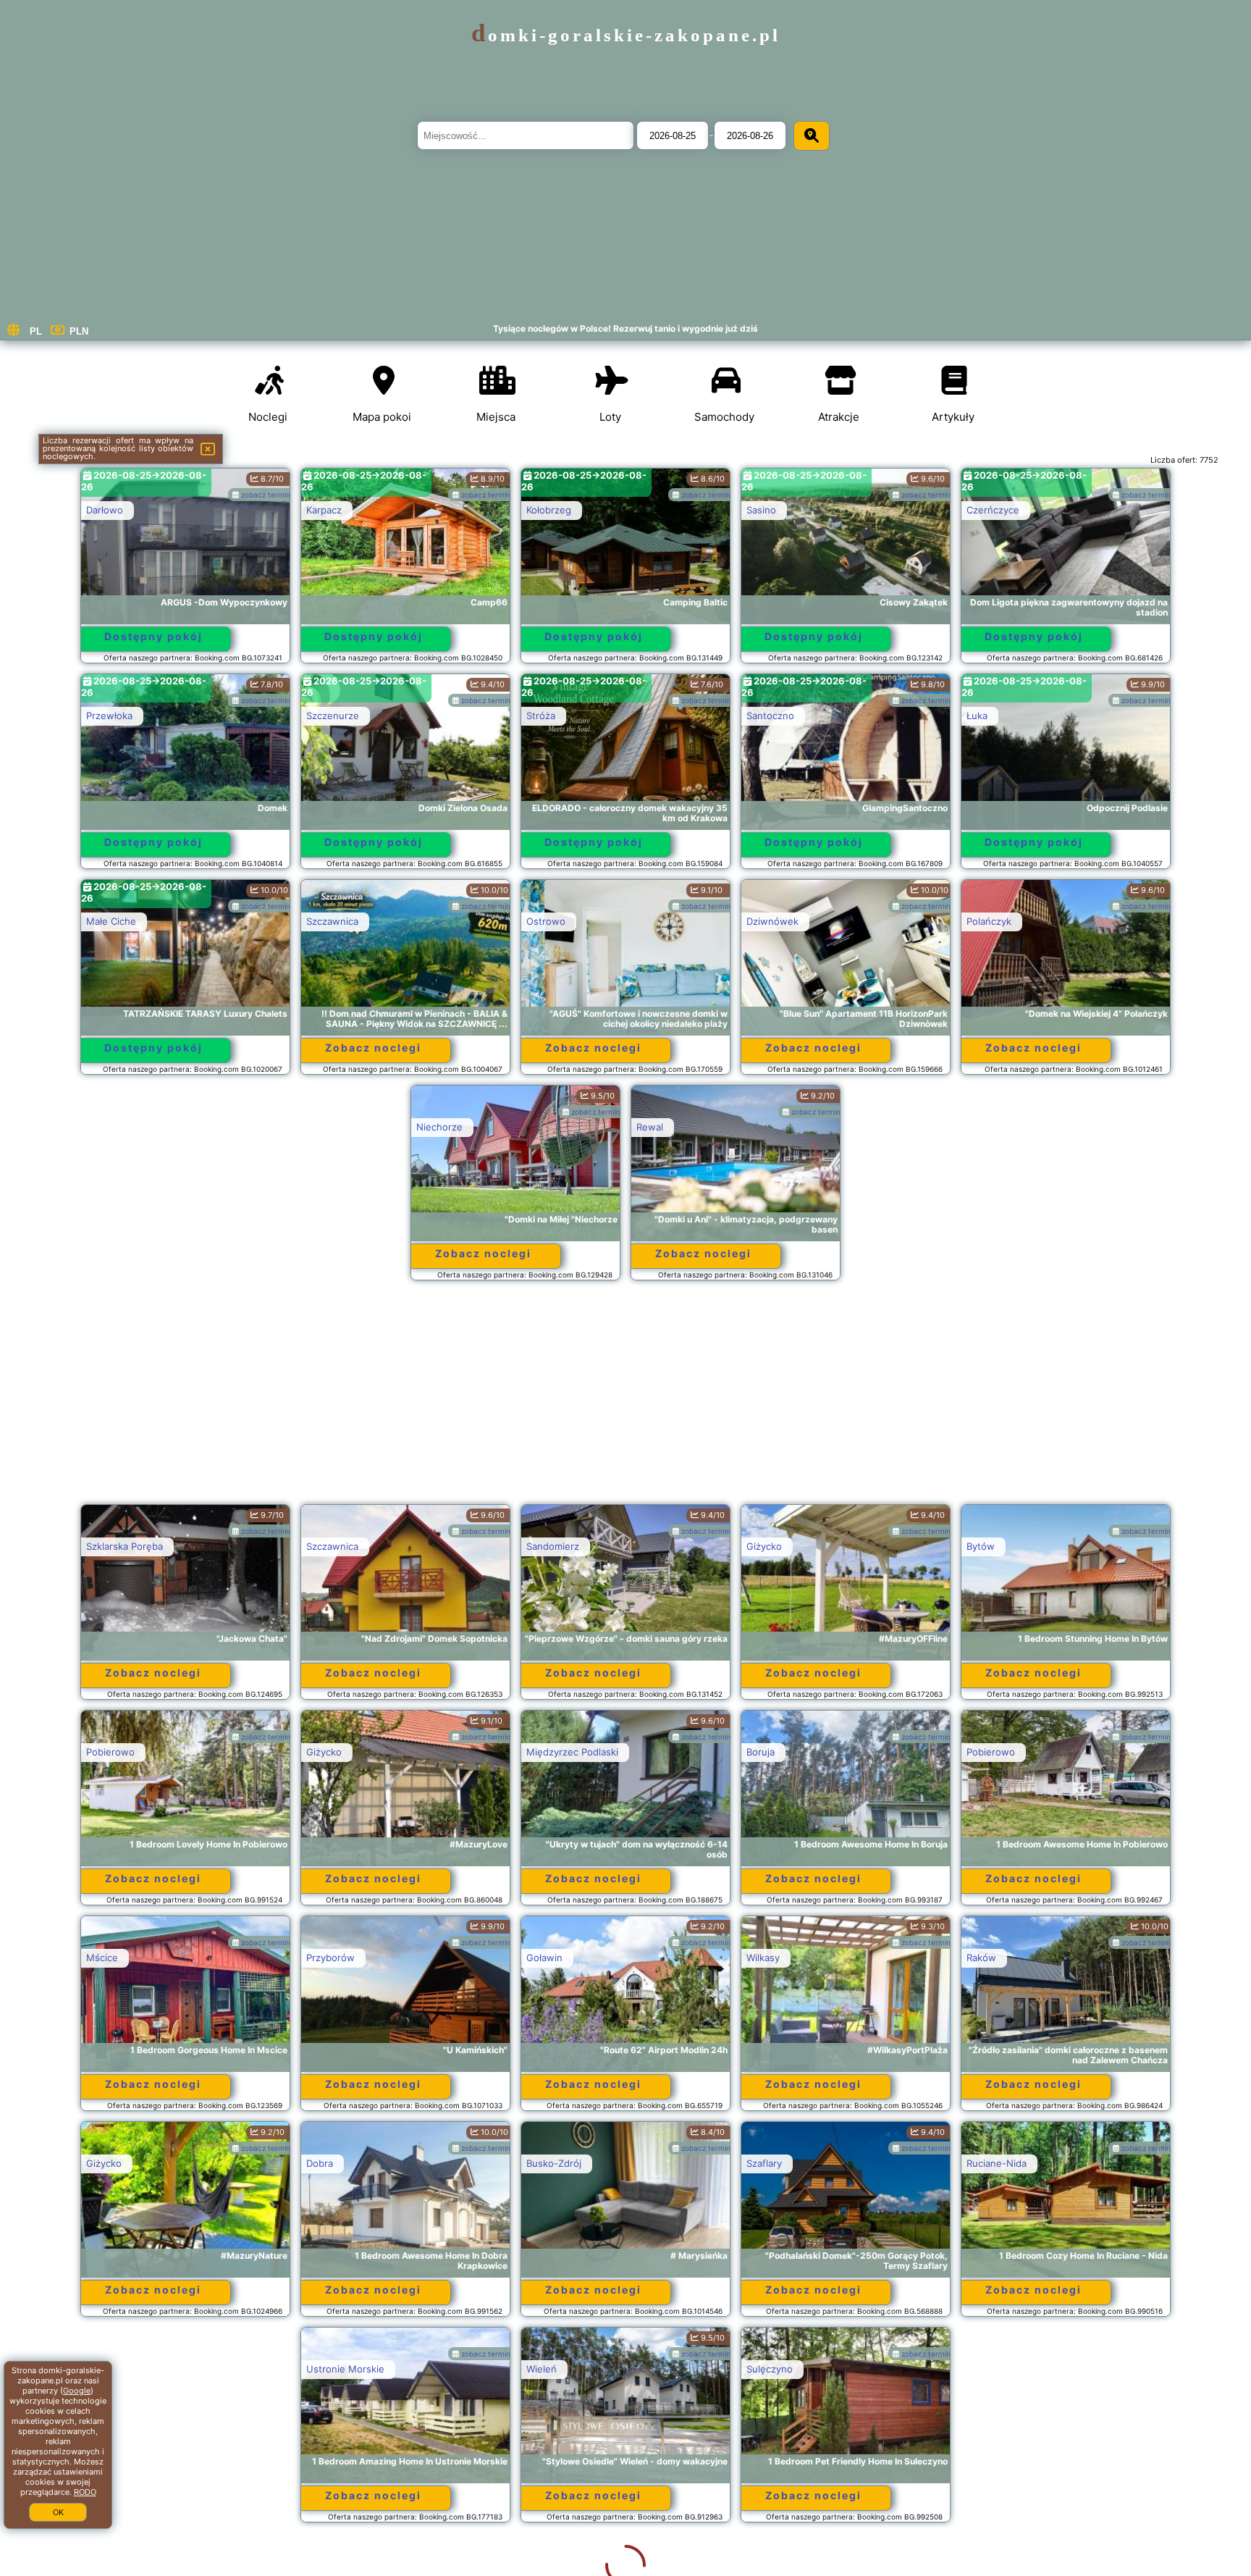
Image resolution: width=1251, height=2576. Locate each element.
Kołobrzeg (549, 510)
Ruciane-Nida (997, 2163)
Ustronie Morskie (125, 2369)
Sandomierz (553, 1546)
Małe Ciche (111, 921)
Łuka (977, 716)
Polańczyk (989, 921)
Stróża (541, 716)
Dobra (320, 2163)
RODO (85, 2492)
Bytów (981, 1546)
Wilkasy (763, 1958)
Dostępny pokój (153, 636)
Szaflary (764, 2163)
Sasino (761, 510)
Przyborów (330, 1958)
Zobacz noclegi (373, 1048)
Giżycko (764, 1546)
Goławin (544, 1958)
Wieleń (321, 2369)
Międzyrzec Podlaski (572, 1752)
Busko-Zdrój (554, 2163)
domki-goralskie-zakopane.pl (626, 35)
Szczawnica (332, 921)
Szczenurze (333, 716)
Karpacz (324, 510)
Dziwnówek (772, 921)
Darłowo (105, 510)
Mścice (102, 1958)
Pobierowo (110, 1752)
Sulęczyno (549, 2369)
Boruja (761, 1752)
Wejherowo (992, 2369)
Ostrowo (546, 921)
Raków (981, 1958)
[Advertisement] (625, 1399)
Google (77, 2391)
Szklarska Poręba (125, 1546)
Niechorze (439, 1127)
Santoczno (770, 716)
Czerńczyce (993, 510)
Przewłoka (109, 716)
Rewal (650, 1127)
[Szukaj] (812, 136)
